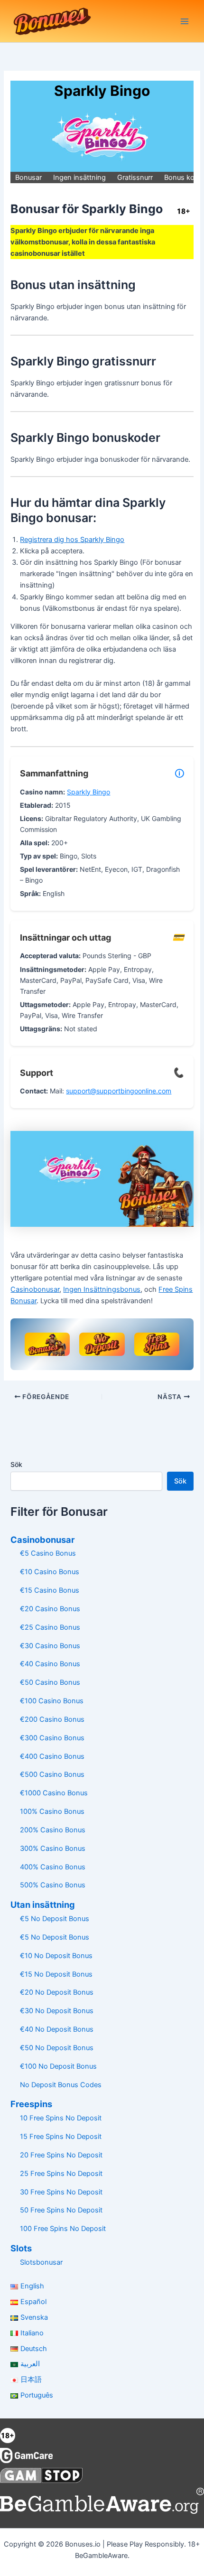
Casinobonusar (35, 1289)
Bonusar (28, 177)
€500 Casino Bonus (52, 1774)
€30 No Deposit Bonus (57, 2011)
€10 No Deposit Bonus (56, 1956)
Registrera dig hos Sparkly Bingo (72, 540)
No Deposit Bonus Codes (61, 2085)
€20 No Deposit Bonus (57, 1992)
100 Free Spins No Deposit (63, 2229)
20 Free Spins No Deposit (61, 2155)
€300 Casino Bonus (52, 1738)
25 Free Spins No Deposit (61, 2174)
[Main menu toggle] (185, 21)
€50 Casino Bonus (50, 1682)
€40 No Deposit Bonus (57, 2029)
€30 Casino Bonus (50, 1646)
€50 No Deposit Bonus (57, 2048)
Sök (16, 1464)
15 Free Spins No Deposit (61, 2137)
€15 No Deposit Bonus (56, 1974)
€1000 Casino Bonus (54, 1793)
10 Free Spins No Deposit (61, 2118)
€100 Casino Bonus (52, 1701)
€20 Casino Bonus (50, 1609)
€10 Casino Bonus (50, 1572)
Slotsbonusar (41, 2262)
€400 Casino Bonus (52, 1756)
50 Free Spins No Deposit (61, 2210)
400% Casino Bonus (53, 1867)
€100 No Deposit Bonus (58, 2066)
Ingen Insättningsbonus (102, 1289)
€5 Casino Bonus (48, 1553)
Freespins (31, 2104)
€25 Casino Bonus (50, 1627)
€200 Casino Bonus (52, 1719)
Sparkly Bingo (88, 792)
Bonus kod (181, 177)
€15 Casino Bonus (50, 1590)
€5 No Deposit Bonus (55, 1919)
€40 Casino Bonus (50, 1664)
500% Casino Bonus (53, 1885)
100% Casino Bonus (52, 1811)
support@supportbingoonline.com (119, 1091)
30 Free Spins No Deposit (61, 2192)
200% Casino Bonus (53, 1830)
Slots (21, 2248)
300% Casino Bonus (53, 1848)
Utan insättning (43, 1904)
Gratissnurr (135, 177)
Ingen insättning (79, 177)
